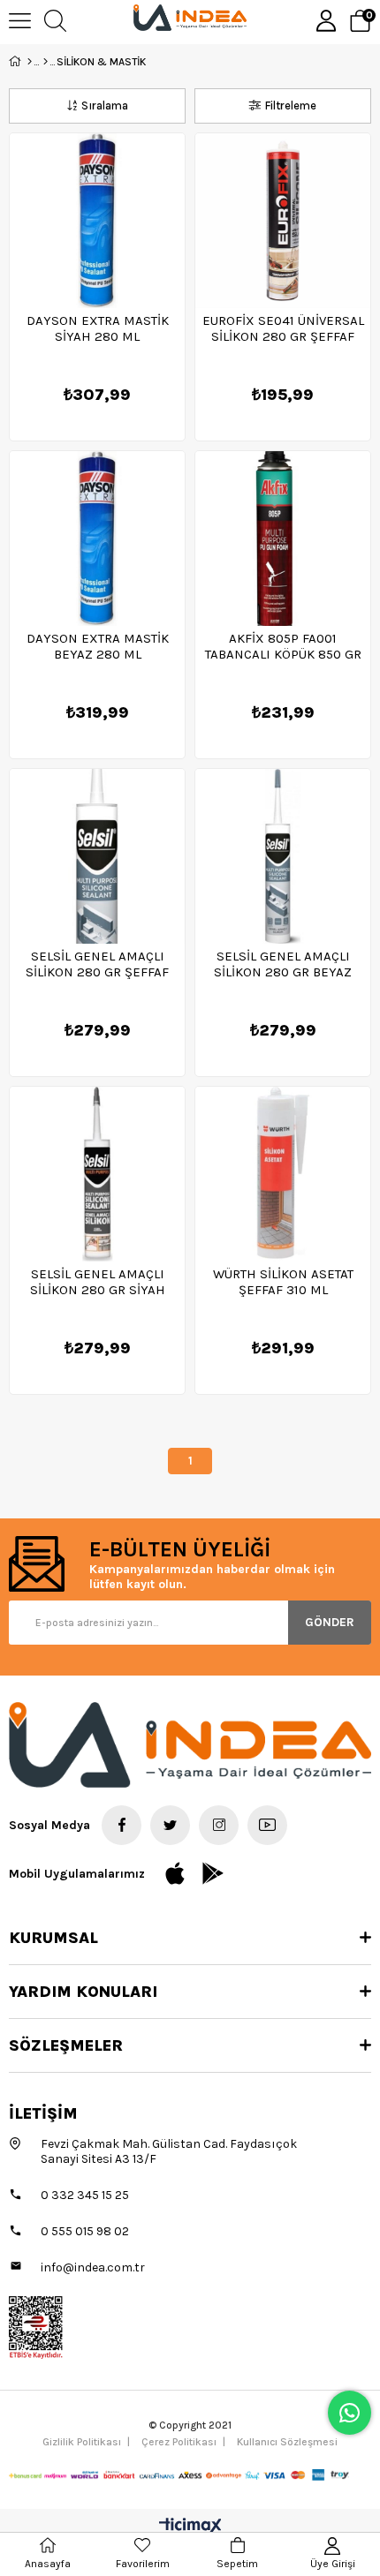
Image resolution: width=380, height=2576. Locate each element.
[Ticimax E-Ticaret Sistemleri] (190, 2527)
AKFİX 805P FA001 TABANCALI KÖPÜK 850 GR (283, 646)
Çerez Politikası (179, 2442)
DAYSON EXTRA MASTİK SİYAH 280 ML (98, 328)
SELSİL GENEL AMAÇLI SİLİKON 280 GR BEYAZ (283, 964)
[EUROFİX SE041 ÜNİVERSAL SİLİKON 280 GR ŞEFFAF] (283, 221)
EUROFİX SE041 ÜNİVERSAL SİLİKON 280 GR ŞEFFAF (283, 328)
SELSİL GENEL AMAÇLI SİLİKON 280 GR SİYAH (98, 1282)
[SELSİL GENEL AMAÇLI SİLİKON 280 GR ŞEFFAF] (97, 856)
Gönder (330, 1622)
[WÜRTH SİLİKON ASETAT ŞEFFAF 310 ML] (283, 1174)
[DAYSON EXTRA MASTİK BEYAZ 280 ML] (97, 539)
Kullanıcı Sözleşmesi (287, 2442)
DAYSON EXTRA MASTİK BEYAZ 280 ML (98, 646)
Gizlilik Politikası (82, 2442)
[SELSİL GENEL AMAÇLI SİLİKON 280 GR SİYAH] (97, 1174)
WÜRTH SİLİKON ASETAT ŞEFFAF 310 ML (283, 1282)
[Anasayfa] (30, 62)
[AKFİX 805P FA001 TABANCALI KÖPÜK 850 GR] (283, 539)
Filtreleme (291, 105)
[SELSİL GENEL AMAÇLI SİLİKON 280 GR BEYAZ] (283, 856)
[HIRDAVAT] (46, 62)
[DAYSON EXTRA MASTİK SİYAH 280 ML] (97, 221)
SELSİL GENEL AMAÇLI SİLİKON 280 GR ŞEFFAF (97, 964)
